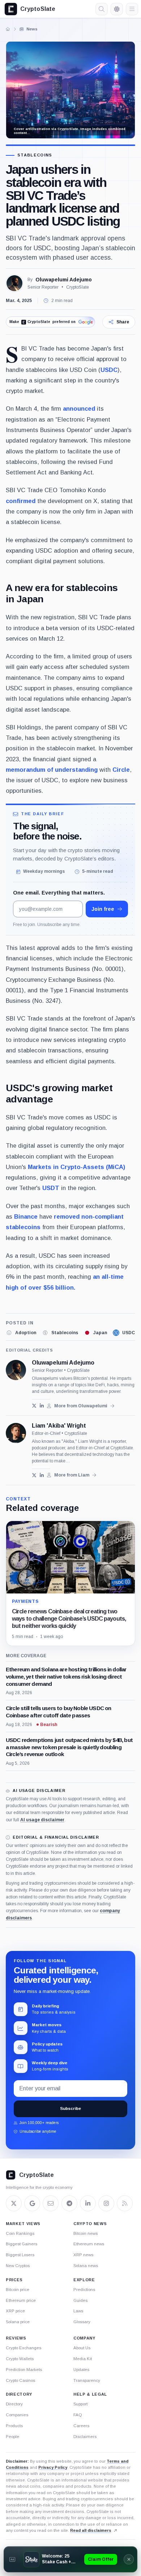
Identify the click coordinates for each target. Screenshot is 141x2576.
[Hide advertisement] (129, 2559)
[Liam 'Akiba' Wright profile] (16, 1433)
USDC (109, 370)
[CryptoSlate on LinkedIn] (88, 2203)
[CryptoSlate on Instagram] (106, 2203)
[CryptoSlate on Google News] (32, 2203)
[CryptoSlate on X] (14, 2203)
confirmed (21, 501)
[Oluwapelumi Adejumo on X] (34, 1406)
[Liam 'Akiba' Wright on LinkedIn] (42, 1475)
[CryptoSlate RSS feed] (125, 2203)
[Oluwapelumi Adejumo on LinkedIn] (42, 1406)
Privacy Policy (53, 2467)
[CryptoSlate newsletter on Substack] (51, 2203)
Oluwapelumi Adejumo (64, 280)
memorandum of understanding (52, 770)
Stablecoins (35, 155)
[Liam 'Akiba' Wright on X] (34, 1475)
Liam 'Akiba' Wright (59, 1426)
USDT (51, 1188)
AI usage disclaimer (42, 1820)
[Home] (8, 29)
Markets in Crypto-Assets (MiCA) (76, 1167)
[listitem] (21, 1333)
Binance (26, 1216)
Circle (121, 770)
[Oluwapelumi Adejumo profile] (16, 1370)
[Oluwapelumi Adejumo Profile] (14, 283)
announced (79, 409)
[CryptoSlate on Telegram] (69, 2203)
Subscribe (70, 2108)
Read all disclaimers (91, 2530)
